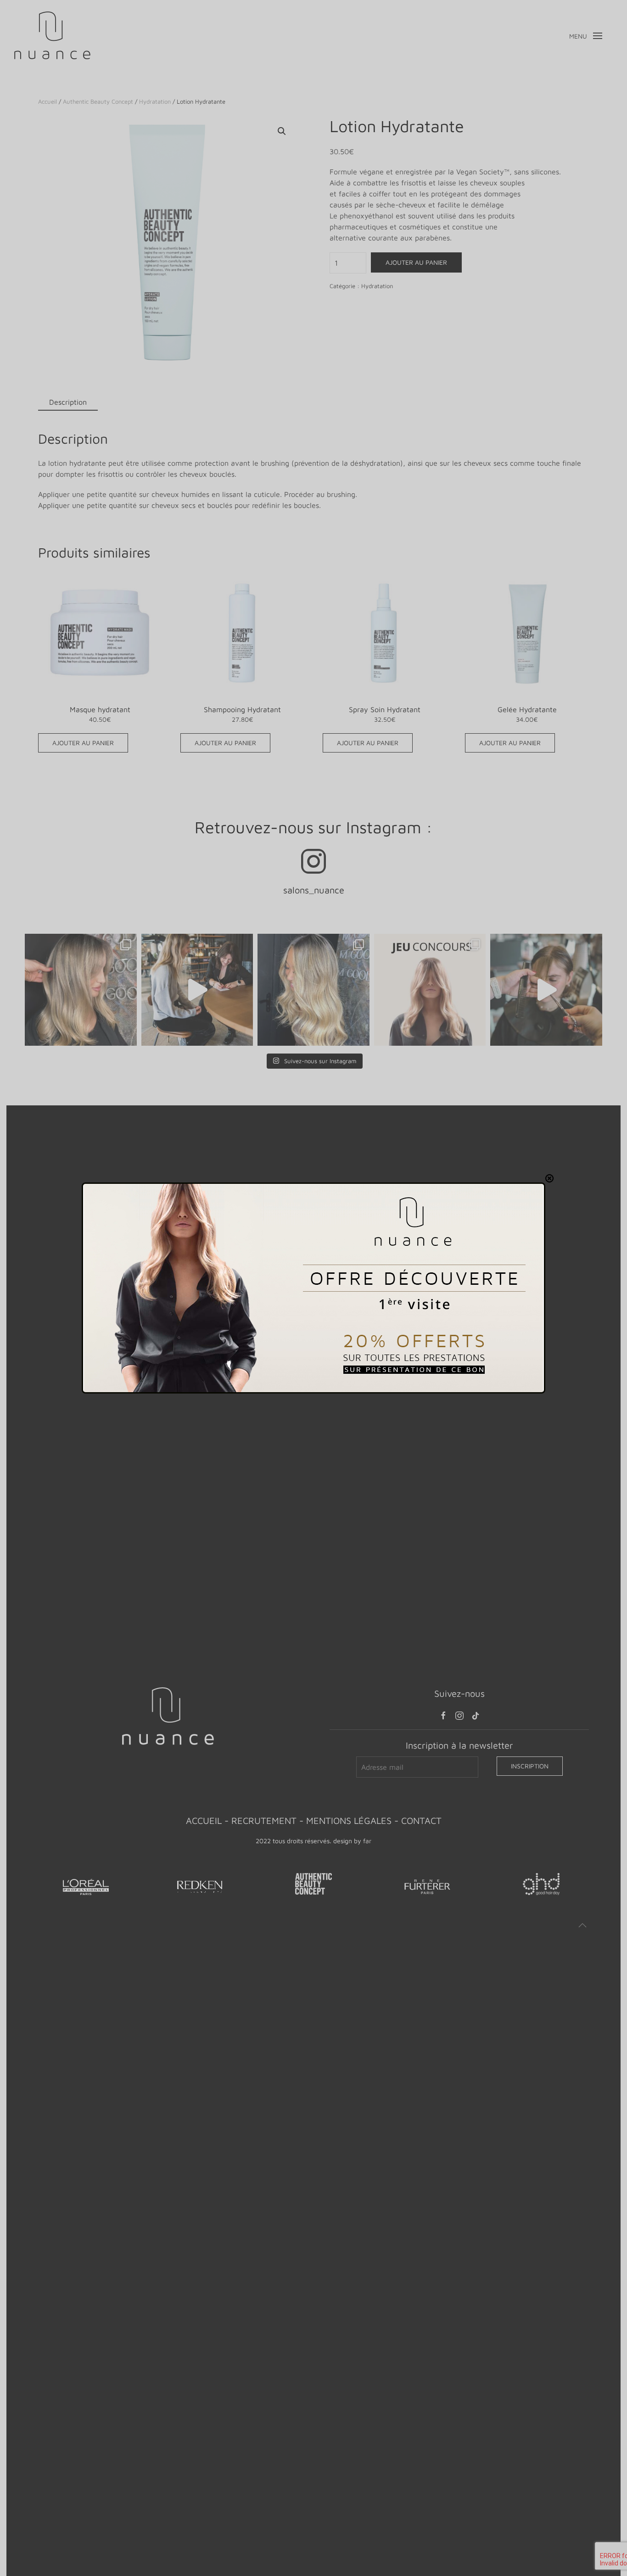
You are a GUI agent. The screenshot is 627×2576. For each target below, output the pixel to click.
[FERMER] (549, 1178)
